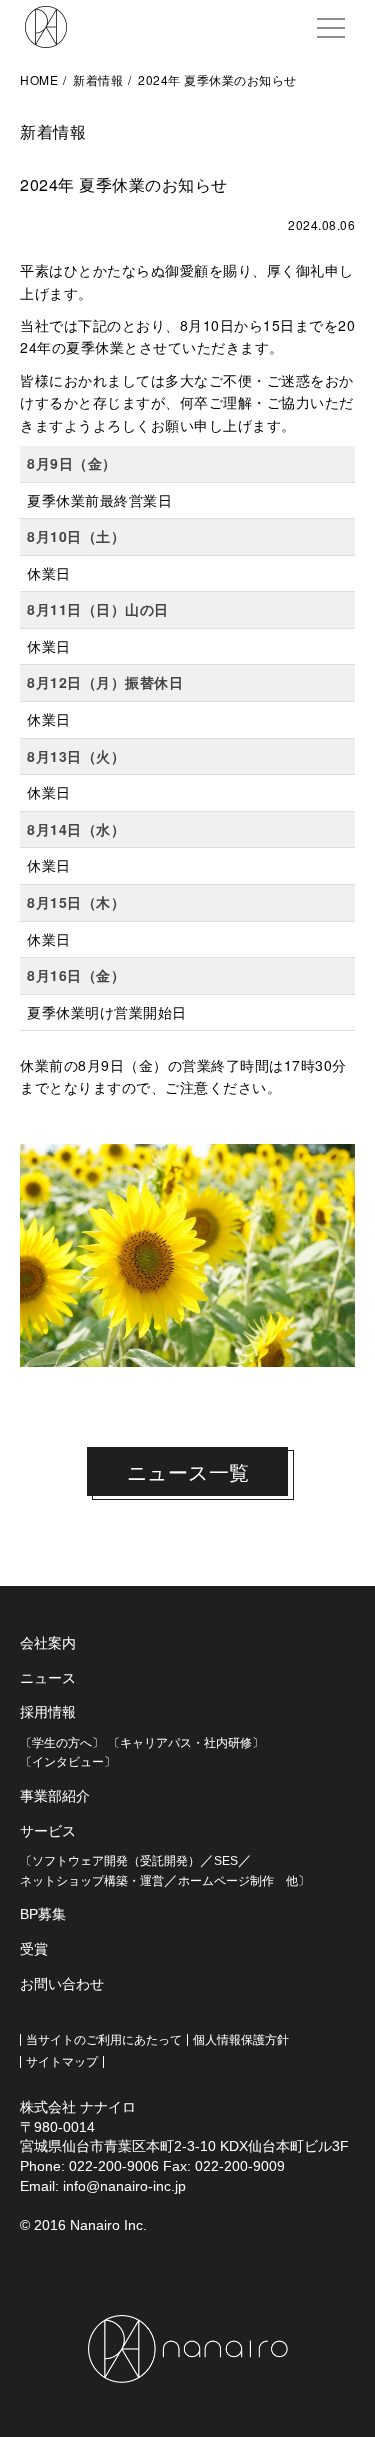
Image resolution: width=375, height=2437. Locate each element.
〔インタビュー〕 (68, 1762)
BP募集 (43, 1914)
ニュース (48, 1678)
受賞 (34, 1949)
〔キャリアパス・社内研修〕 (186, 1743)
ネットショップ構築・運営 (92, 1881)
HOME (39, 79)
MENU (331, 28)
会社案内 (48, 1643)
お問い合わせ (62, 1984)
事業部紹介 (55, 1796)
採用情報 (48, 1712)
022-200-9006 (114, 2166)
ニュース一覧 (188, 1471)
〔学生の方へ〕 (62, 1743)
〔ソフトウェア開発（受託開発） (110, 1861)
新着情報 (98, 79)
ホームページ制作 (226, 1881)
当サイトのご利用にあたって (104, 2040)
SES (226, 1861)
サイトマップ (62, 2062)
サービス (48, 1831)
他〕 (292, 1881)
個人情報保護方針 (241, 2040)
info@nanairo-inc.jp (124, 2186)
